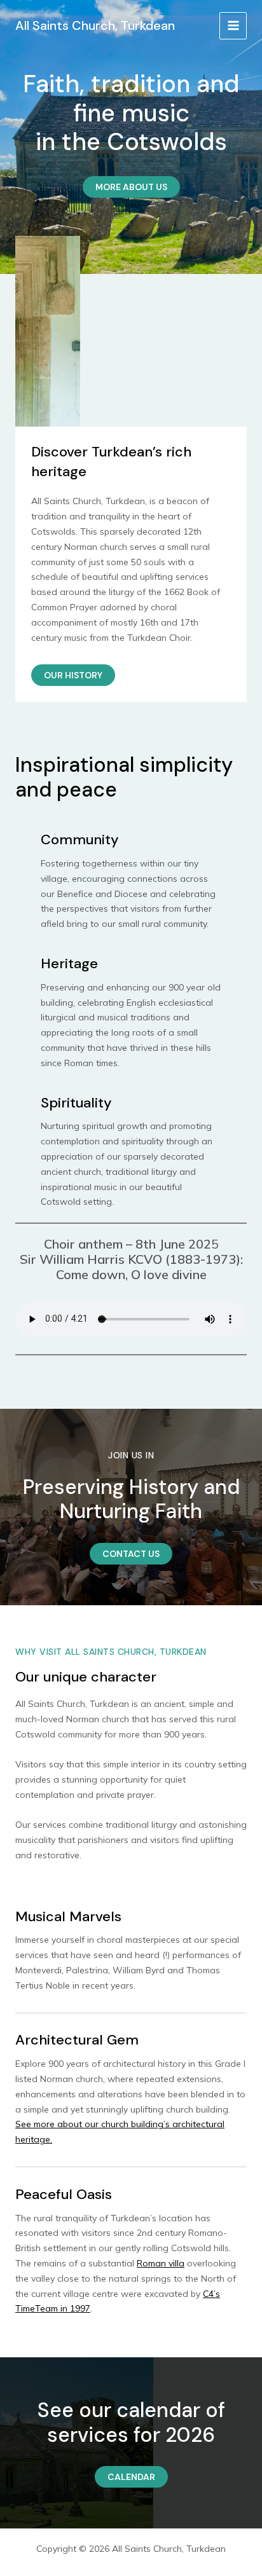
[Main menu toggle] (233, 26)
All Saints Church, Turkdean (95, 25)
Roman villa (161, 2263)
